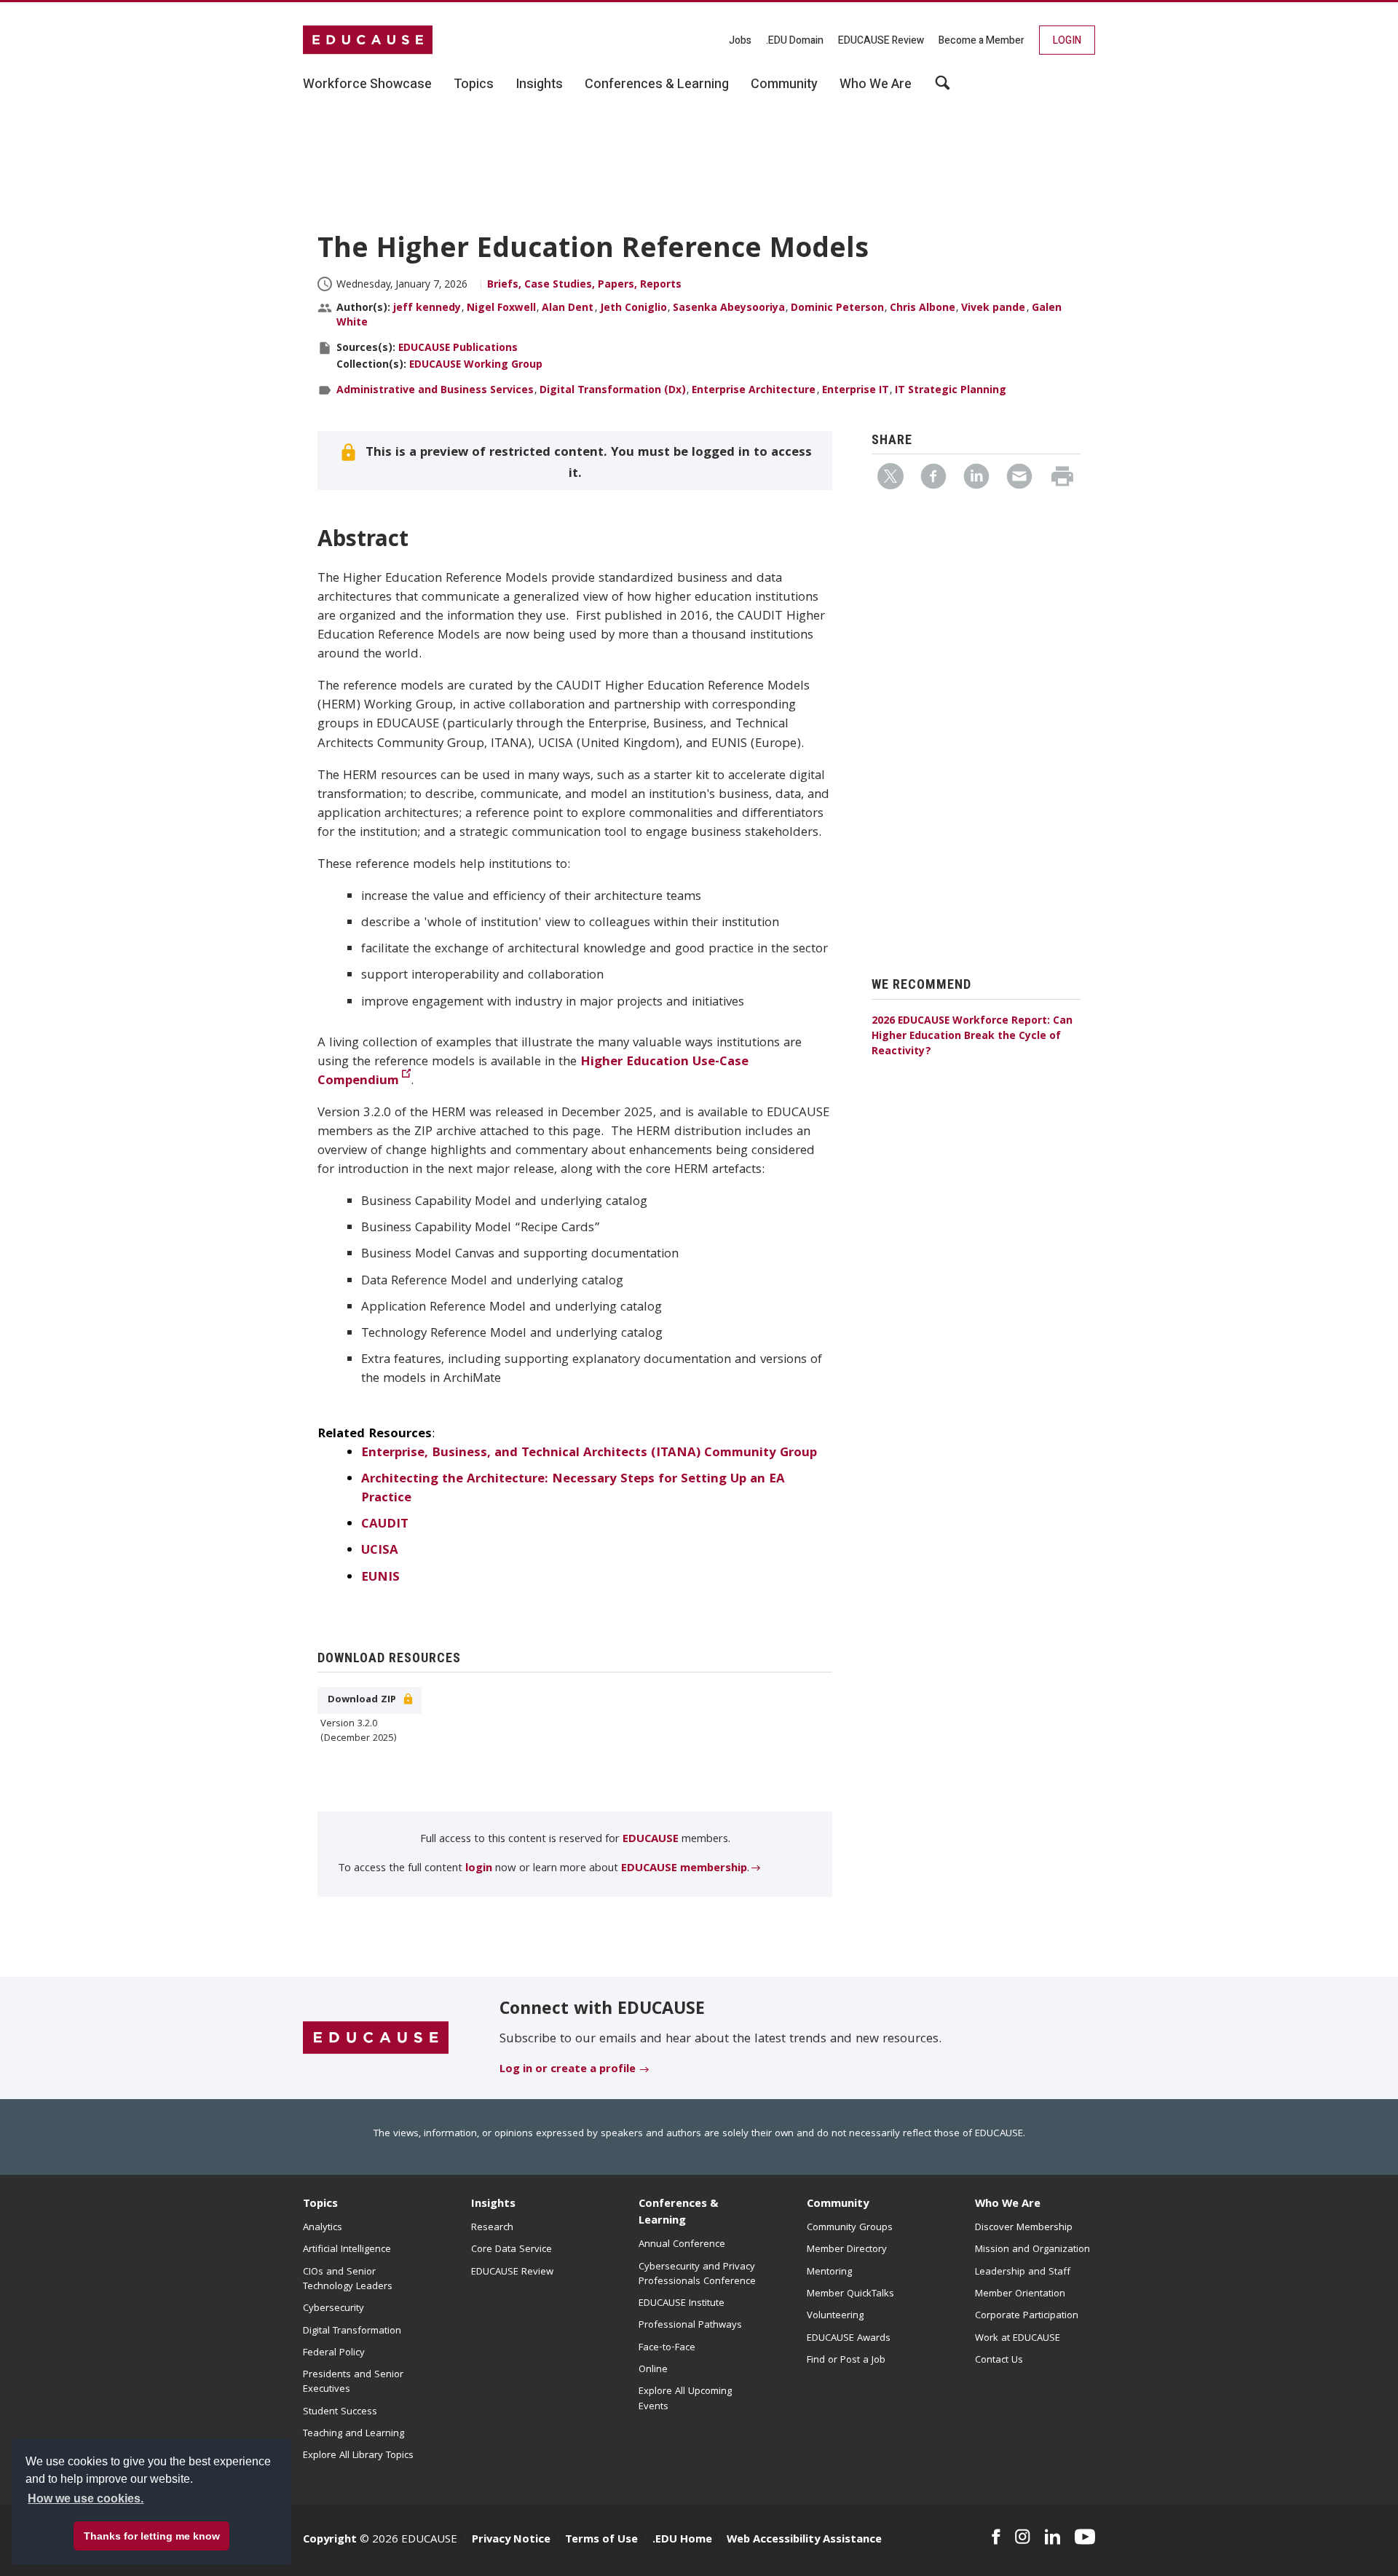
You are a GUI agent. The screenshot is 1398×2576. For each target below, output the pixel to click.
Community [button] (784, 84)
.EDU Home (682, 2540)
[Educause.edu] (376, 2039)
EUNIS (380, 1578)
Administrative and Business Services (435, 391)
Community (838, 2205)
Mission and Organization (1032, 2250)
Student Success (340, 2412)
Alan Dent (568, 309)
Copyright (330, 2540)
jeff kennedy (427, 309)
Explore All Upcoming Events (685, 2399)
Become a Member (982, 40)
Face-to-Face (667, 2348)
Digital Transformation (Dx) (613, 391)
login (479, 1869)
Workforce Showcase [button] (367, 84)
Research (492, 2228)
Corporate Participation (1027, 2316)
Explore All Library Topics (358, 2456)
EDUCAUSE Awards (849, 2339)
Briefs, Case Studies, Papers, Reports (584, 285)
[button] (1177, 2543)
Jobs (740, 40)
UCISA (380, 1551)
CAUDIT (385, 1525)
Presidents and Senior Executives (353, 2382)
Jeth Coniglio (633, 309)
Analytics (323, 2228)
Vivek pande (993, 309)
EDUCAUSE (652, 1840)
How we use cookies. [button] (86, 2498)
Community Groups (850, 2228)
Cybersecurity (333, 2309)
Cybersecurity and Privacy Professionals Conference (697, 2275)
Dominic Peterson (837, 309)
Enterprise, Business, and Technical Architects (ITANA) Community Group (589, 1454)
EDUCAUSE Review (881, 40)
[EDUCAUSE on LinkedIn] (1053, 2537)
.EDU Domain (795, 40)
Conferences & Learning (679, 2213)
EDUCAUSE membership (684, 1869)
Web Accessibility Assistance (804, 2540)
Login (1067, 40)
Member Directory (847, 2250)
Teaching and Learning (354, 2434)
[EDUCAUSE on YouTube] (1085, 2537)
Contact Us (999, 2360)
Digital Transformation (352, 2331)
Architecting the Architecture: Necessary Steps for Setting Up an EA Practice (573, 1489)
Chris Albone (923, 309)
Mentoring (829, 2272)
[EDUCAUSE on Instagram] (1023, 2537)
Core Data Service (512, 2250)
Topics (320, 2205)
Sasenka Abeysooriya (729, 309)
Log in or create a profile (568, 2070)
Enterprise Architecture (754, 391)
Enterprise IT (856, 391)
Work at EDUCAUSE (1018, 2339)
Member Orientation (1020, 2294)
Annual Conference (682, 2245)
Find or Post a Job (846, 2360)
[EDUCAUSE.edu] (368, 40)
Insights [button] (539, 84)
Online (653, 2370)
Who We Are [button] (876, 84)
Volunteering (835, 2316)
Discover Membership (1024, 2228)
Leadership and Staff (1023, 2272)
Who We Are (1008, 2205)
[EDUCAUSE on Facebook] (996, 2537)
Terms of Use (601, 2540)
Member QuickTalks (850, 2294)
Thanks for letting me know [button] (152, 2536)
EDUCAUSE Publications (458, 349)
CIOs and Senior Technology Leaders (348, 2280)
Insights (493, 2205)
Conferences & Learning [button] (657, 84)
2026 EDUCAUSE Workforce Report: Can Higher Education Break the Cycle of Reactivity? (972, 1037)
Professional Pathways (690, 2326)
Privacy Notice (511, 2540)
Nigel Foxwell (501, 309)
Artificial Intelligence (347, 2250)
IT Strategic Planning (951, 391)
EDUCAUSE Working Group (476, 366)
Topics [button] (474, 84)
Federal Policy (334, 2353)
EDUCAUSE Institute (682, 2304)
